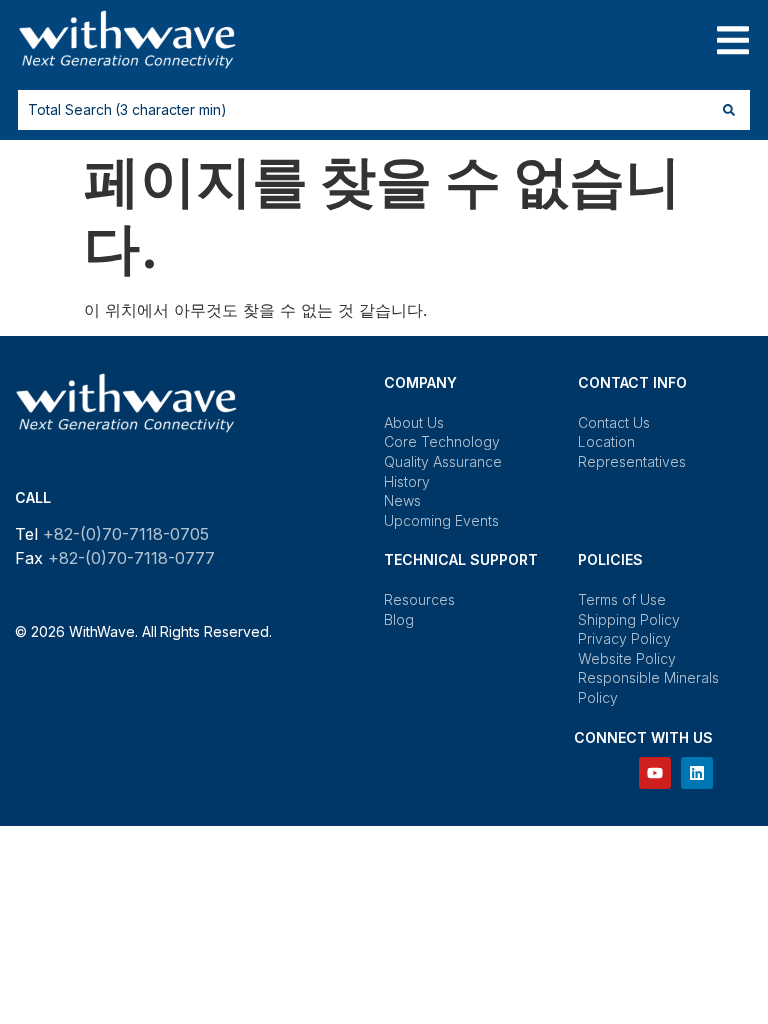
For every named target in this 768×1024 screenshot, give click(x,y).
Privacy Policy (624, 638)
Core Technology (442, 441)
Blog (399, 619)
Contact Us (614, 422)
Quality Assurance (443, 461)
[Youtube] (655, 773)
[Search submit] (729, 110)
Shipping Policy (629, 619)
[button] (732, 40)
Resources (419, 599)
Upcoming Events (441, 520)
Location (606, 441)
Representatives (632, 461)
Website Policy (627, 658)
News (402, 500)
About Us (414, 422)
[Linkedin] (697, 773)
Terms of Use (621, 599)
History (407, 481)
